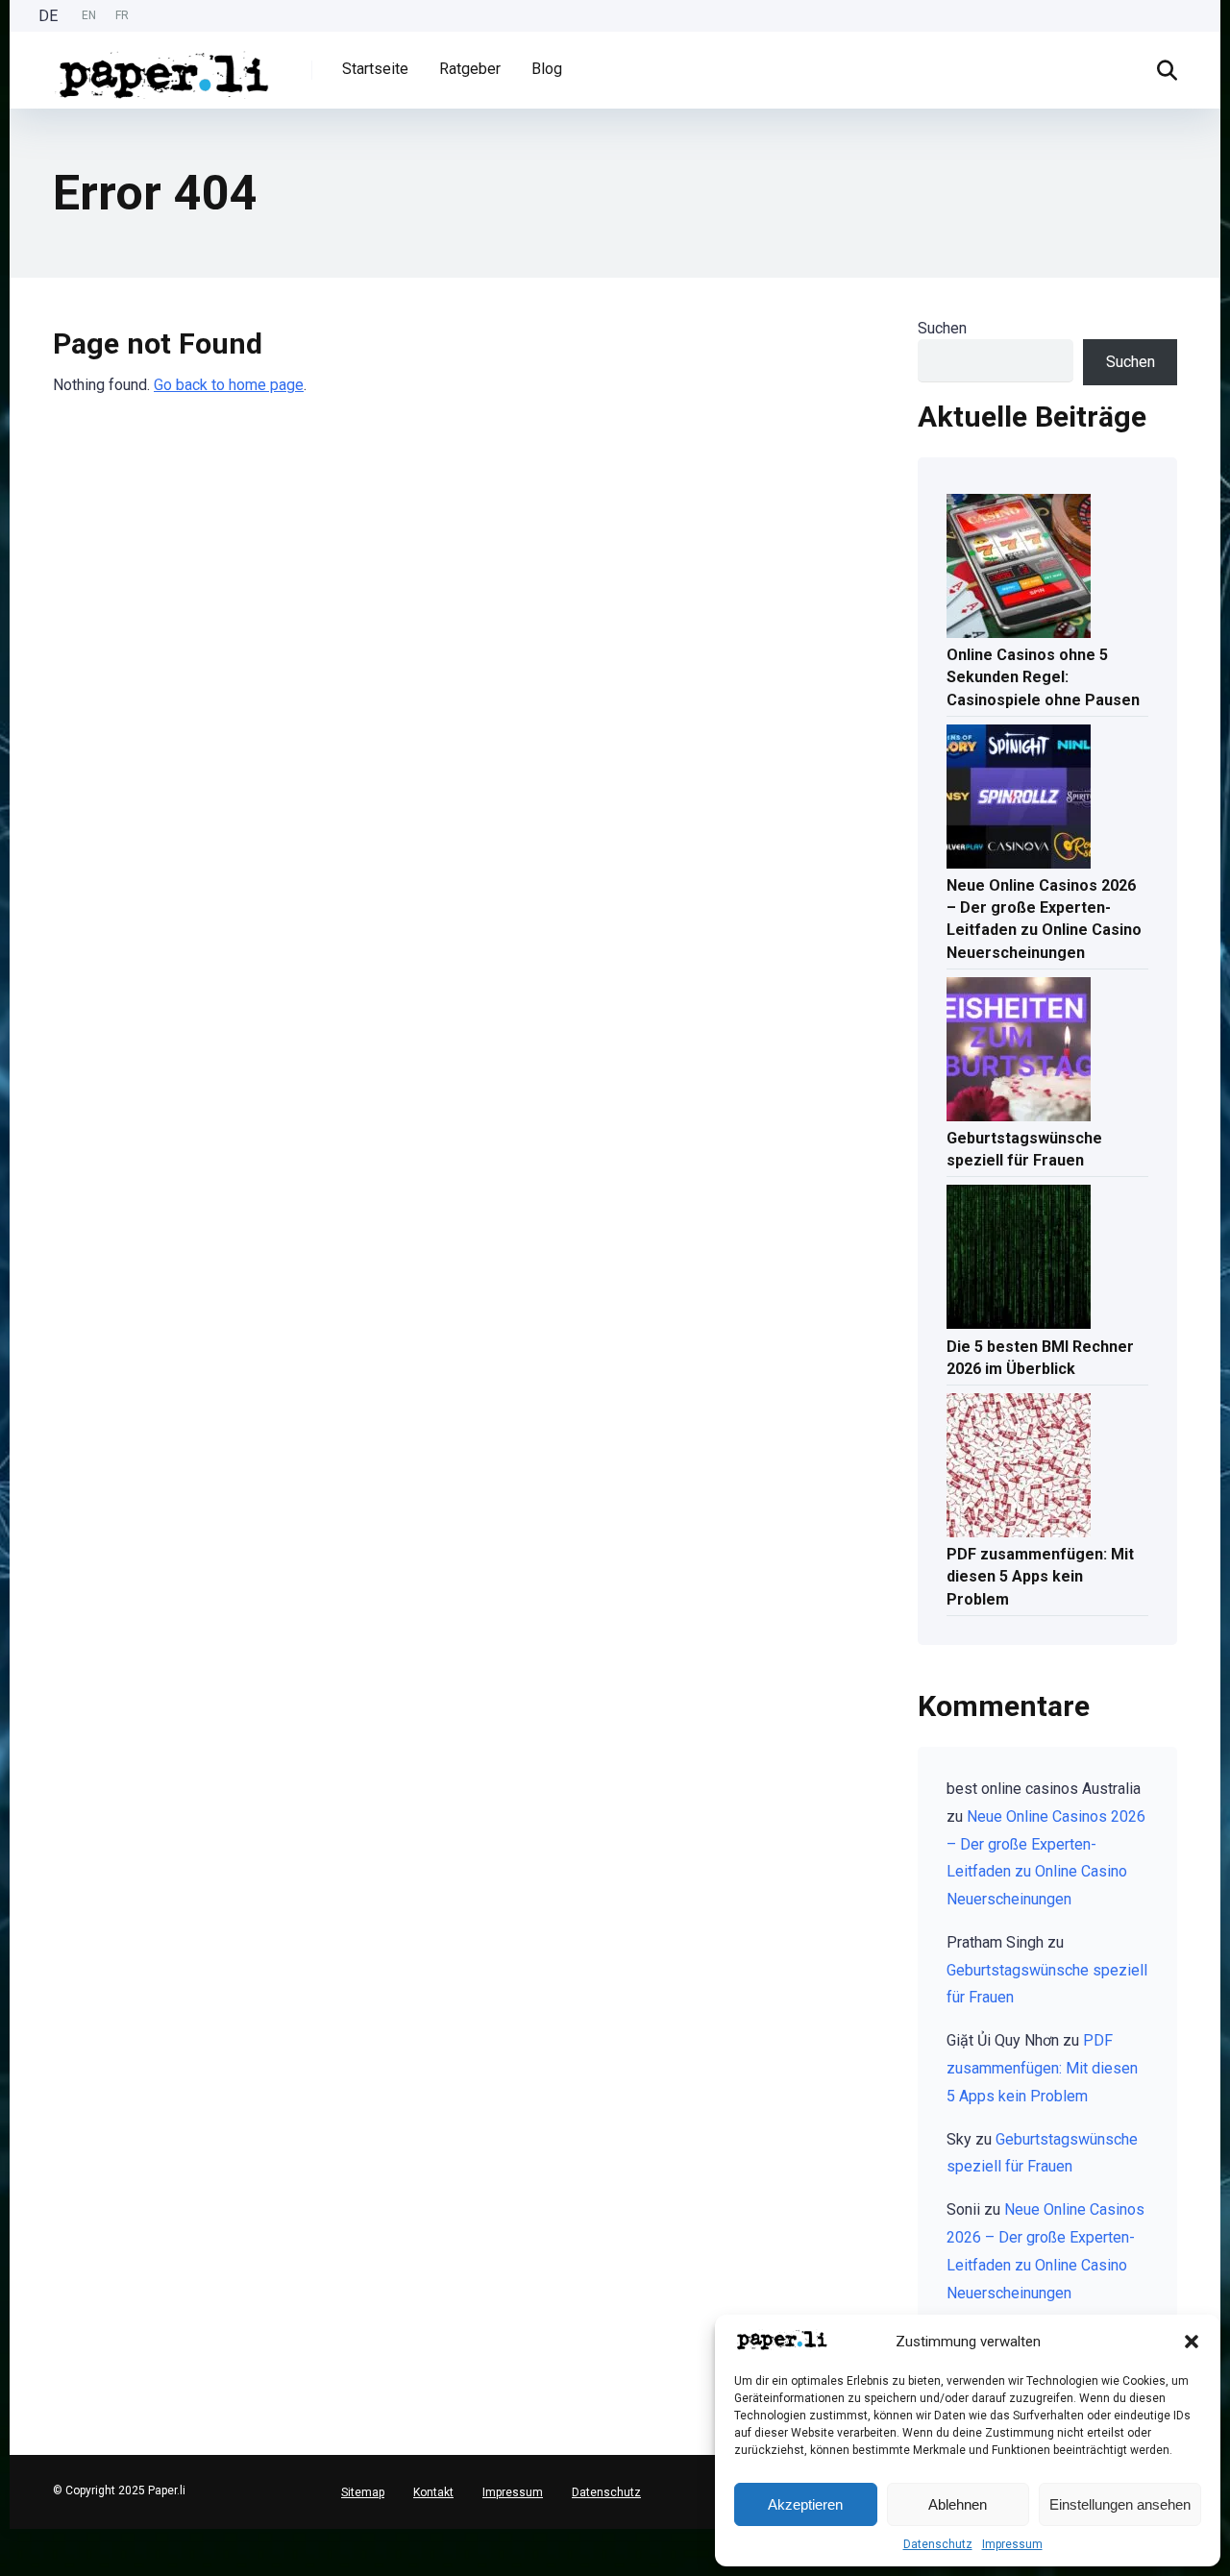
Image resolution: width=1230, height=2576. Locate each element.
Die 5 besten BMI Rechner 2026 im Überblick (1040, 1358)
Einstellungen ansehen (1120, 2504)
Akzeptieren (805, 2504)
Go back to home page (229, 385)
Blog (547, 69)
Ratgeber (470, 69)
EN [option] (89, 15)
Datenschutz (938, 2544)
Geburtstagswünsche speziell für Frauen (1024, 1149)
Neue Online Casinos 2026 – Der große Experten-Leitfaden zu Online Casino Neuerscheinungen (1044, 919)
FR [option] (122, 15)
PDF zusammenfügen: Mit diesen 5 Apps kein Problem (1040, 1576)
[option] (89, 16)
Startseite (375, 69)
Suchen (942, 328)
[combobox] (10, 2537)
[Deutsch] (10, 2536)
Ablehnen (958, 2504)
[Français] (10, 2567)
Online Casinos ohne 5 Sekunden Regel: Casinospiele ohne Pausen (1043, 677)
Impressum (1012, 2544)
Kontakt (433, 2492)
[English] (10, 2551)
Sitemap (363, 2492)
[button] (1192, 2342)
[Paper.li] (164, 68)
